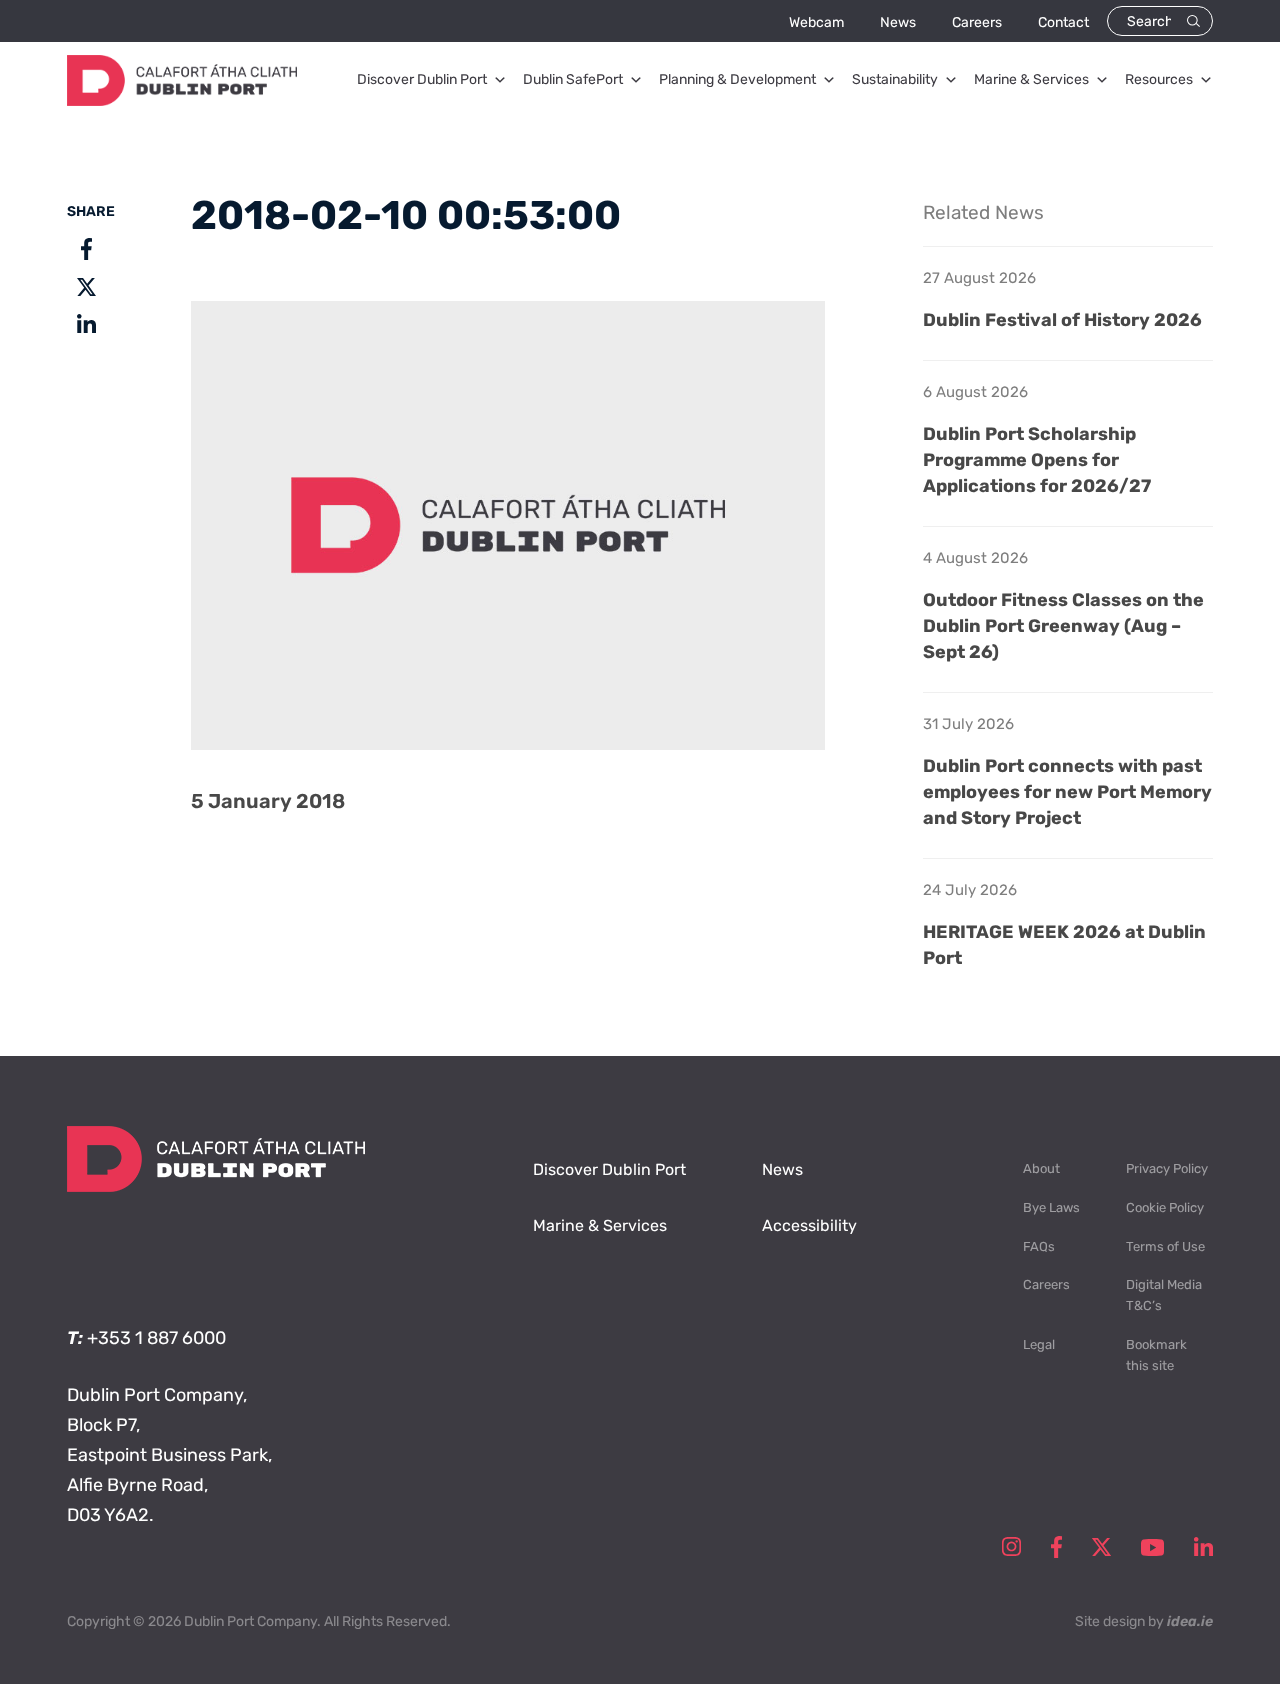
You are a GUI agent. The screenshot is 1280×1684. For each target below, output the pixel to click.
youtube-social (1152, 1547)
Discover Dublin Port (422, 79)
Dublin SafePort (573, 79)
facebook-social (1056, 1547)
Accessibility (809, 1225)
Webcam (816, 22)
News (898, 22)
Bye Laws (1051, 1207)
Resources (1159, 79)
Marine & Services (1031, 79)
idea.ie (1190, 1621)
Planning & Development (737, 79)
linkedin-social (1203, 1547)
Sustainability (895, 79)
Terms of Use (1165, 1246)
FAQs (1039, 1246)
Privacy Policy (1167, 1168)
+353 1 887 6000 (156, 1338)
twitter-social (1101, 1547)
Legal (1039, 1344)
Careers (977, 22)
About (1041, 1168)
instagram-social (1011, 1547)
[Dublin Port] (182, 100)
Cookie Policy (1165, 1207)
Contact (1063, 22)
